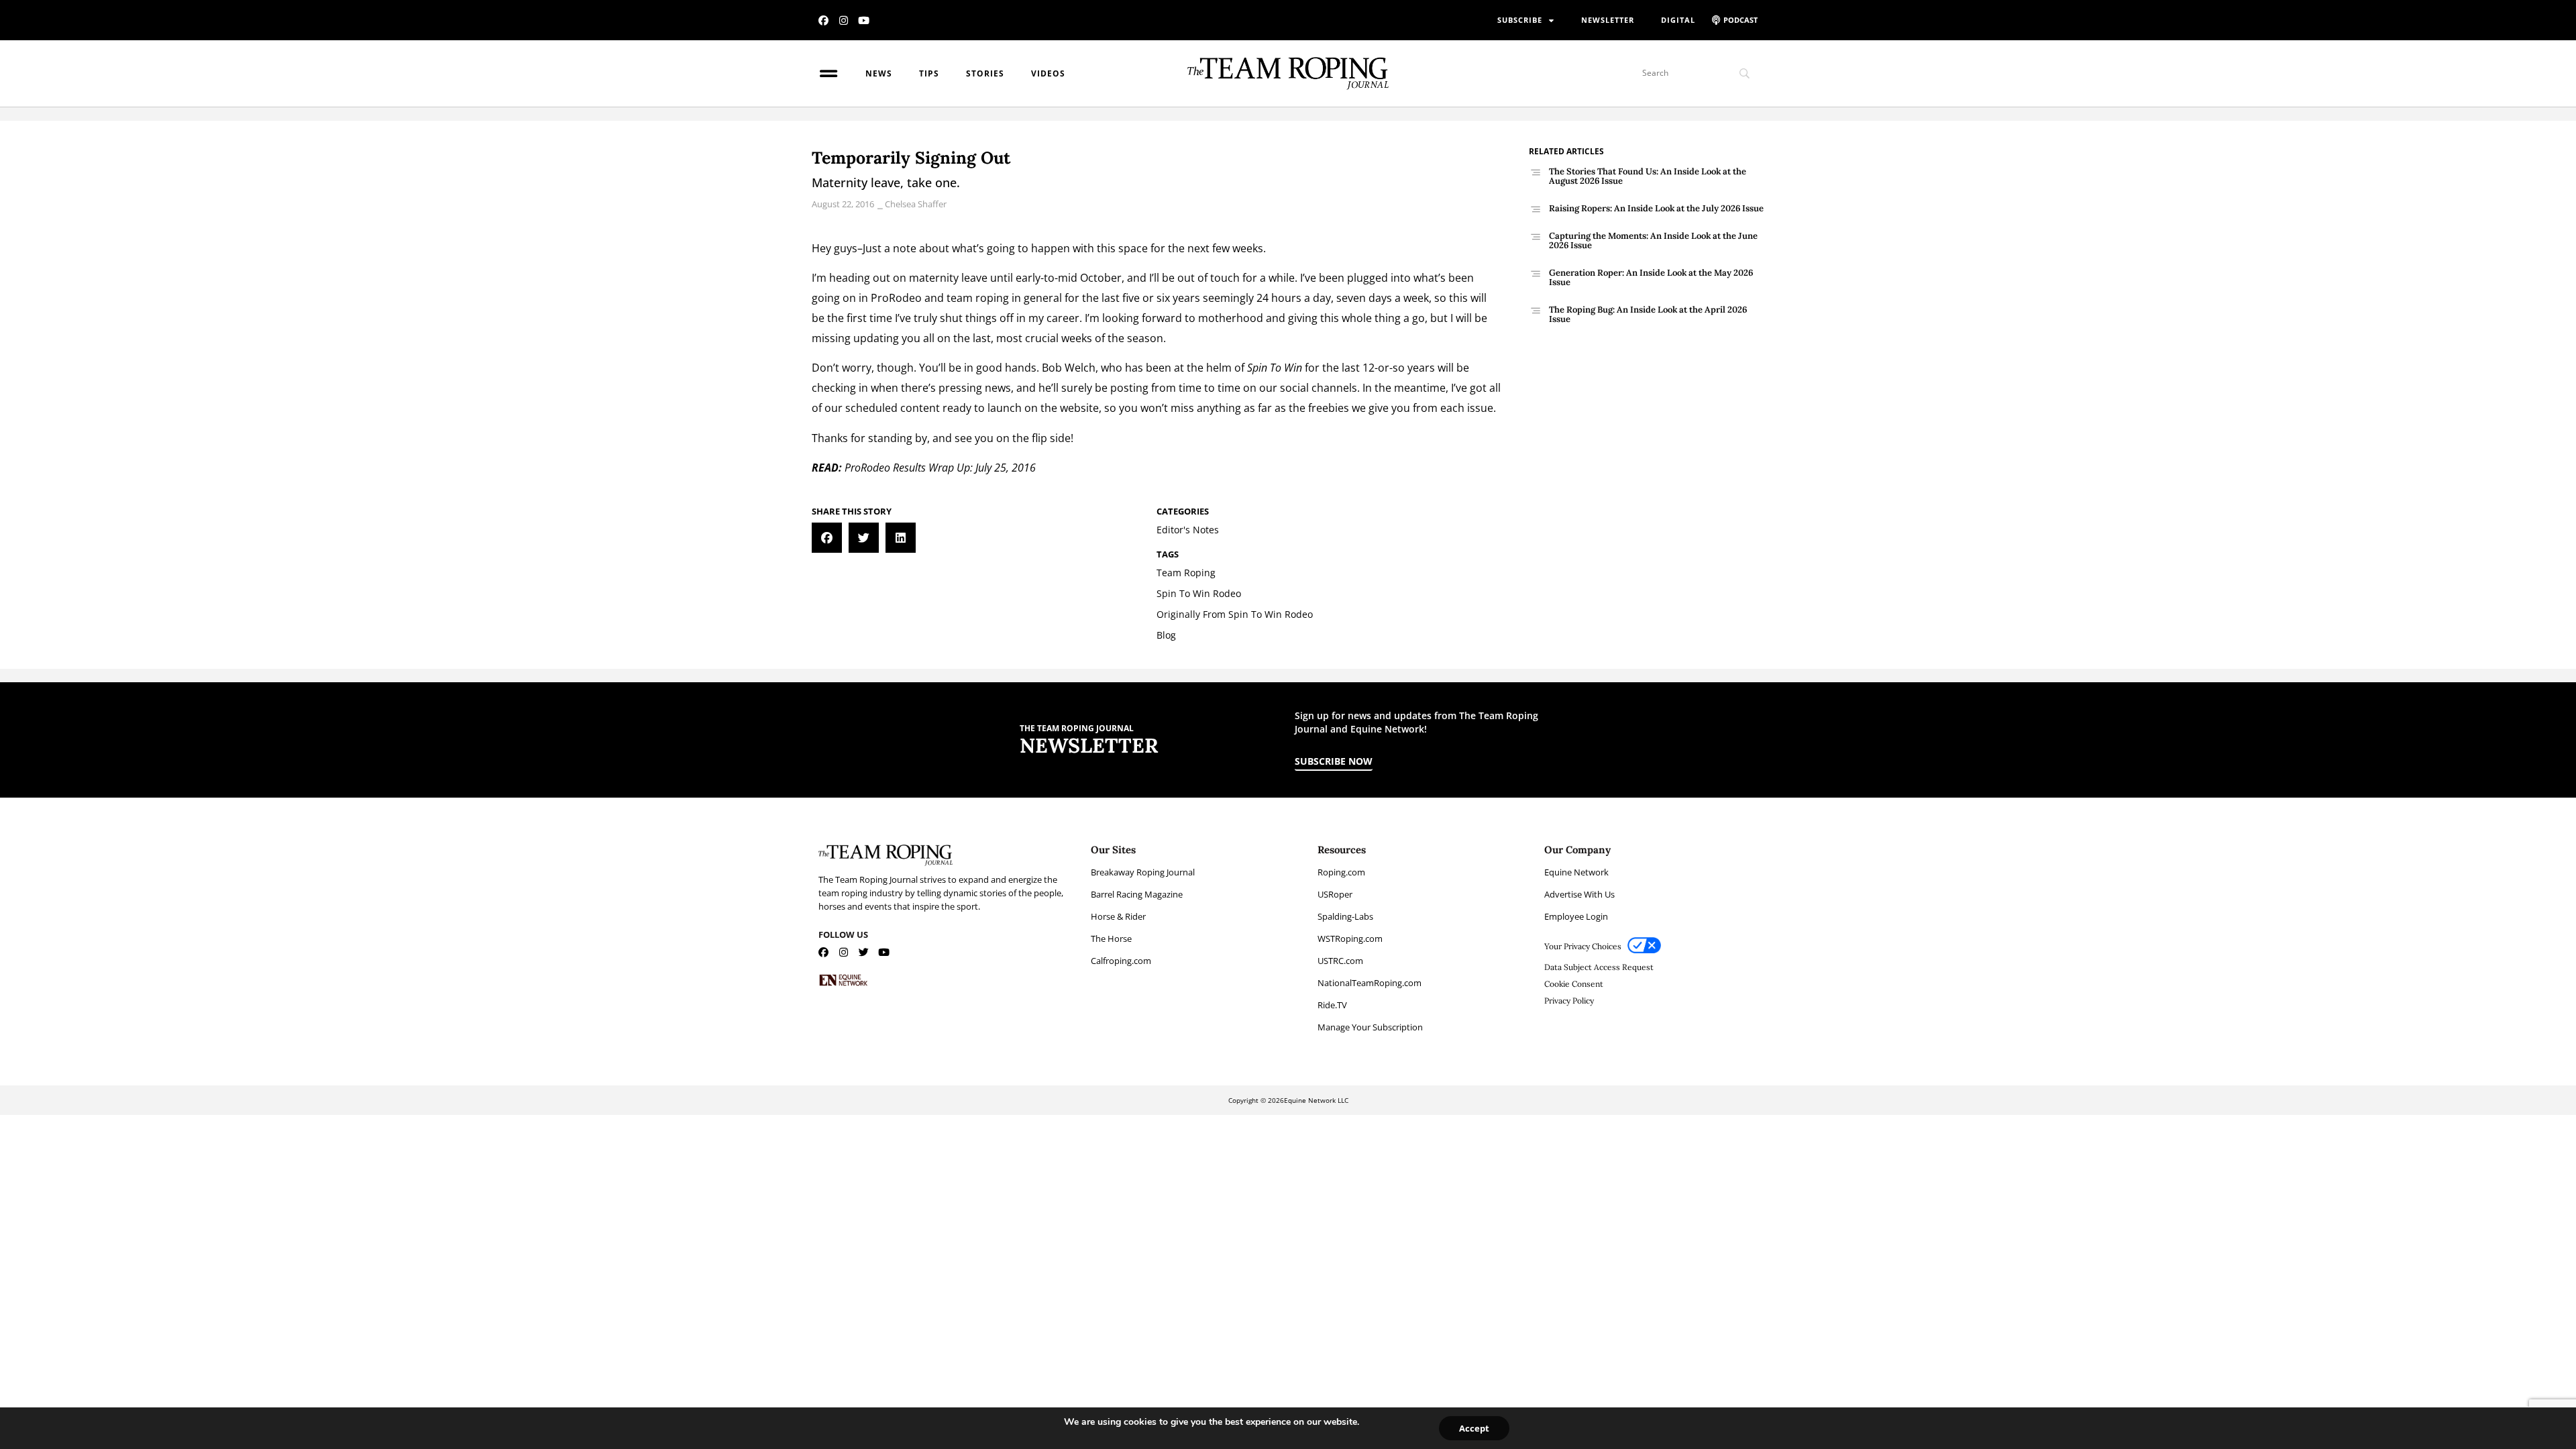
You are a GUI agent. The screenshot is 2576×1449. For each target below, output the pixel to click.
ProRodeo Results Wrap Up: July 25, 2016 (940, 468)
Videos (1048, 73)
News (879, 73)
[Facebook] (823, 20)
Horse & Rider (1118, 916)
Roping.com (1341, 872)
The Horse (1111, 938)
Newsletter (1608, 20)
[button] (827, 538)
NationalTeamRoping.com (1370, 983)
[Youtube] (864, 20)
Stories (985, 73)
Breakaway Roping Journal (1143, 872)
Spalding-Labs (1345, 916)
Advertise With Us (1579, 894)
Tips (929, 73)
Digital (1678, 20)
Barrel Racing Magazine (1137, 894)
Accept (1474, 1428)
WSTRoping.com (1350, 938)
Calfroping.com (1121, 961)
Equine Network (1576, 872)
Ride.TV (1332, 1005)
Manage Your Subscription (1370, 1027)
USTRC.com (1340, 961)
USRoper (1335, 894)
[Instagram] (844, 20)
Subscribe (1520, 20)
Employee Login (1576, 916)
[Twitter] (864, 952)
